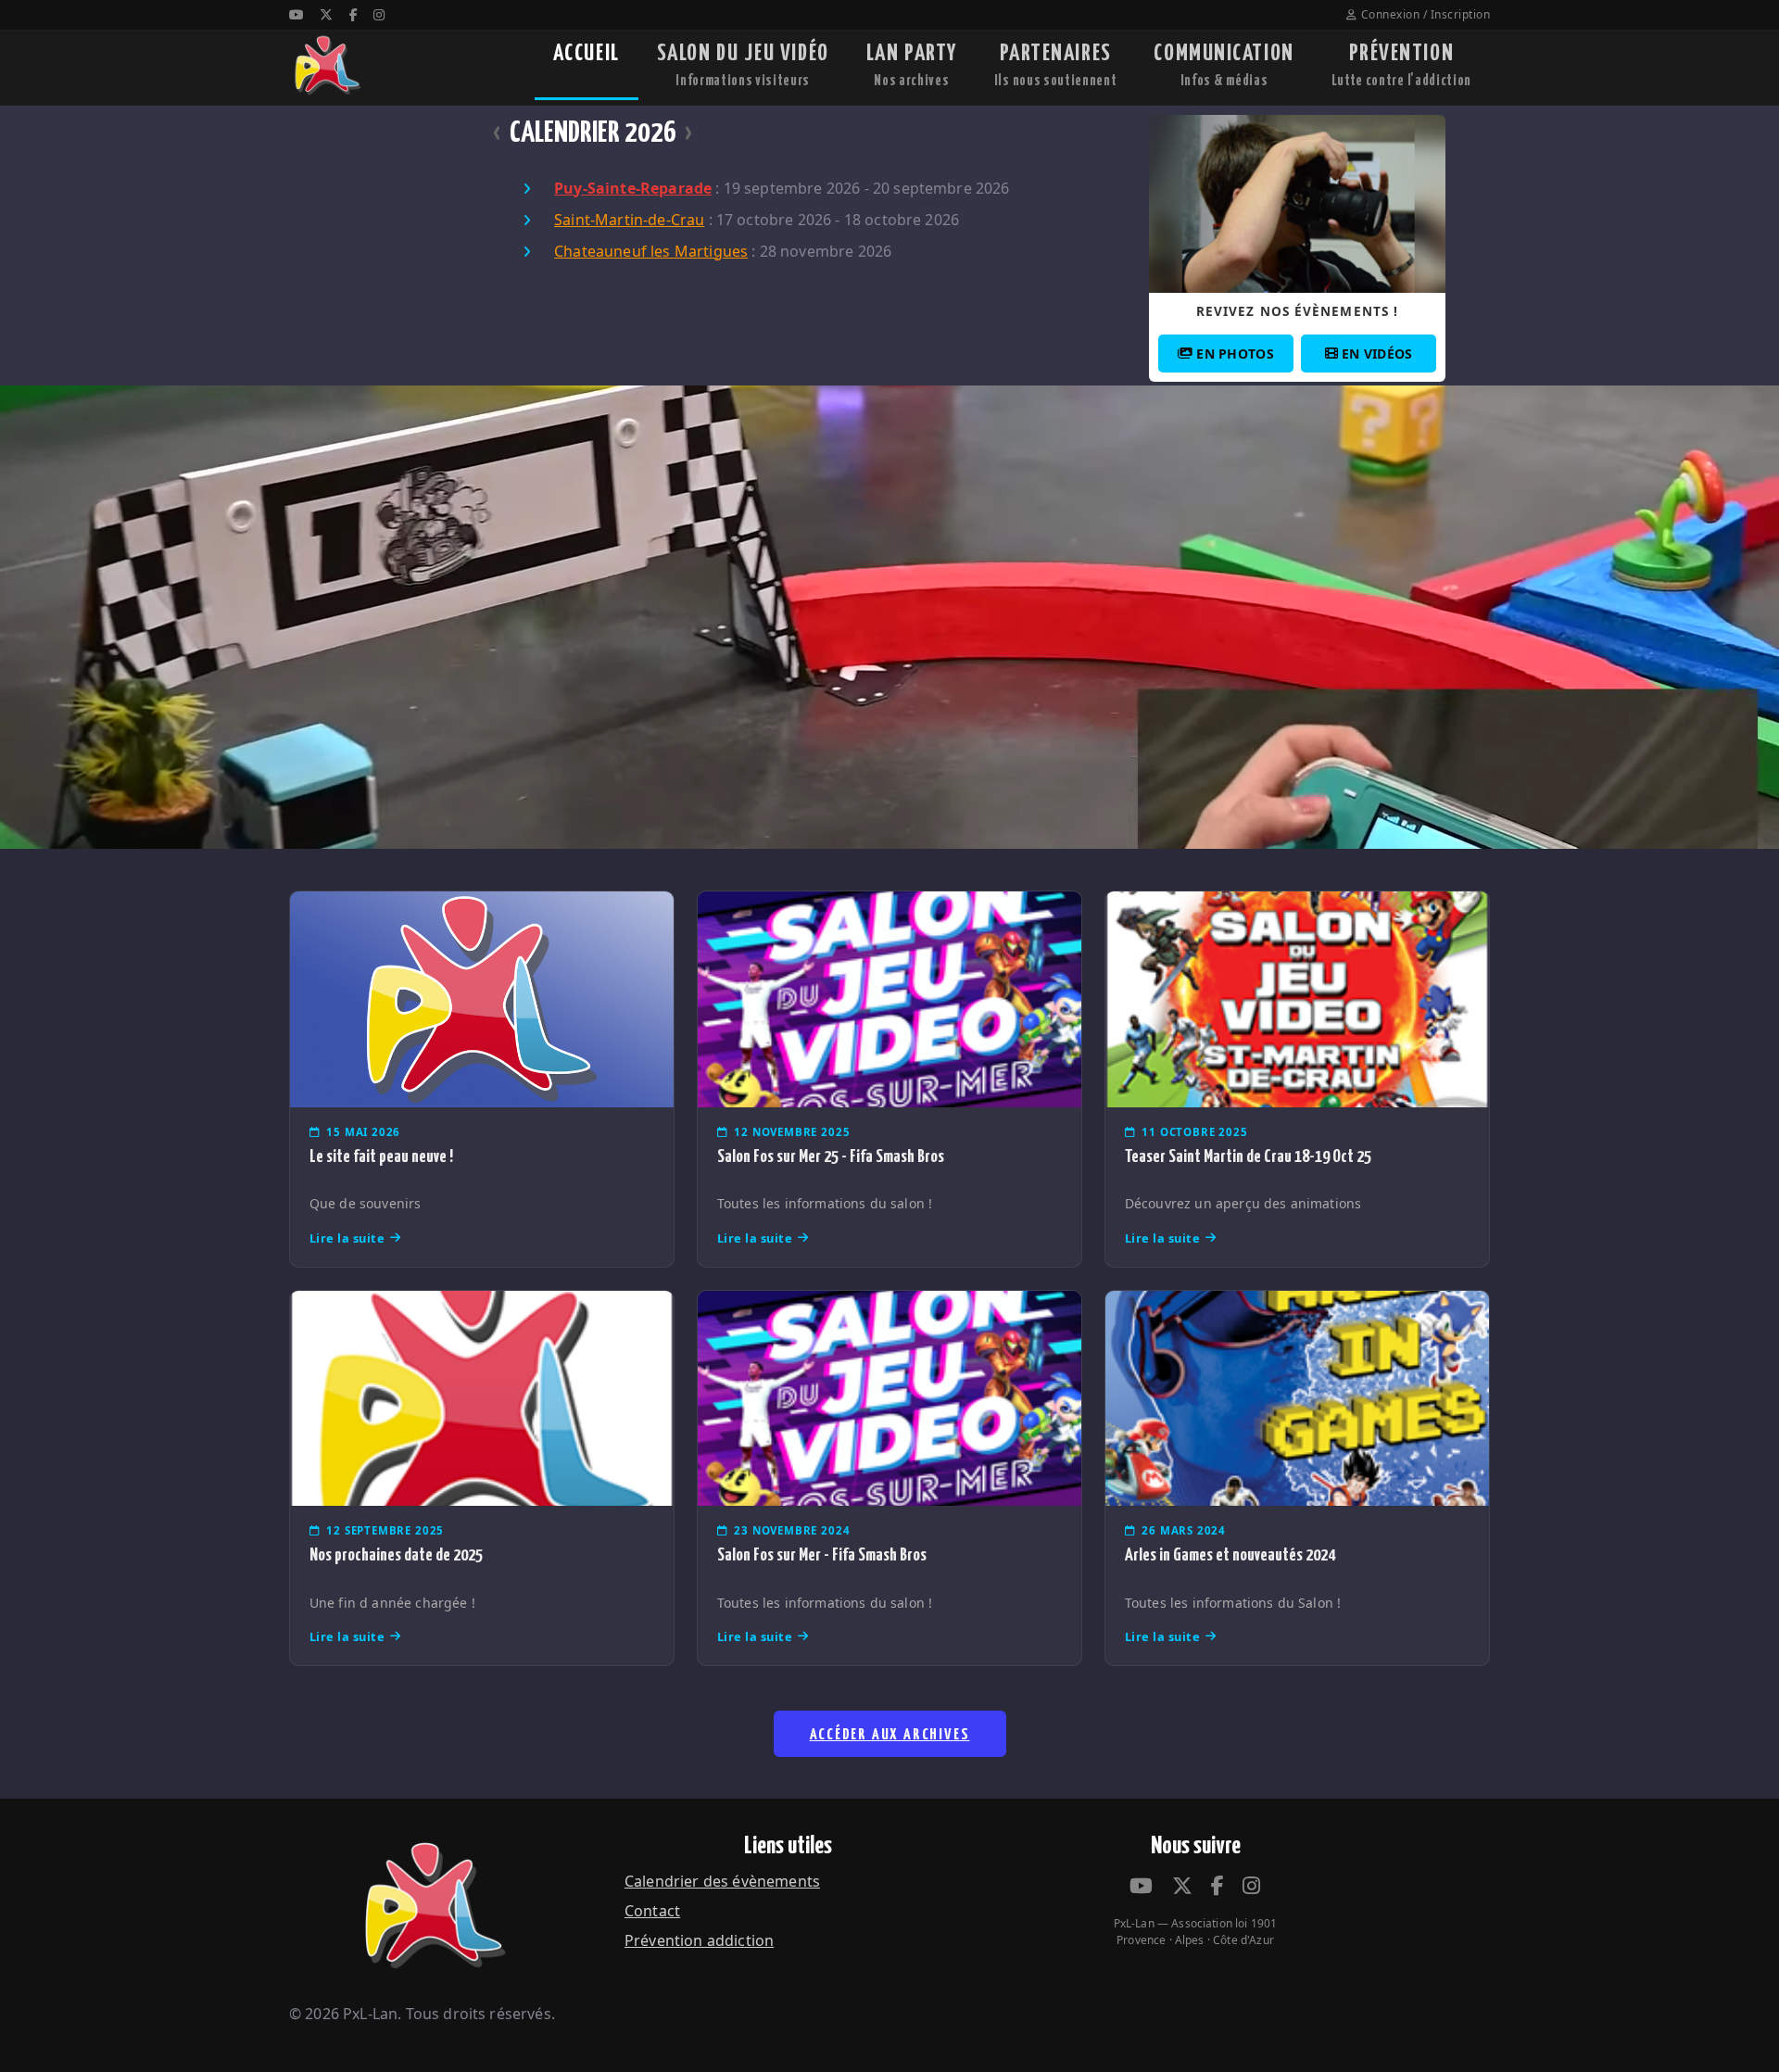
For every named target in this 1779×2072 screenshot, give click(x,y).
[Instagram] (379, 14)
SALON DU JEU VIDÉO (743, 65)
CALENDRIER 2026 (593, 133)
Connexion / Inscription (1426, 14)
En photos (1235, 354)
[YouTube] (296, 14)
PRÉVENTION (1401, 65)
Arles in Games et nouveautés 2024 (1230, 1555)
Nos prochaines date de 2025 (396, 1555)
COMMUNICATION (1224, 65)
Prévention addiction (699, 1940)
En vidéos (1377, 354)
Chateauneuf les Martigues (651, 251)
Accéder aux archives (890, 1735)
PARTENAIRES (1056, 65)
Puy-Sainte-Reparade (633, 188)
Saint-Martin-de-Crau (629, 220)
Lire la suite (347, 1238)
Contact (652, 1911)
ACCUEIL (587, 54)
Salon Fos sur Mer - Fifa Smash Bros (822, 1555)
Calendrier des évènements (722, 1881)
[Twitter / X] (326, 14)
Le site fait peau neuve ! (381, 1157)
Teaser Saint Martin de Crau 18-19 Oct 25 (1248, 1157)
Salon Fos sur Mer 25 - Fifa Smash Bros (831, 1157)
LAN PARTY (912, 65)
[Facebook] (353, 14)
